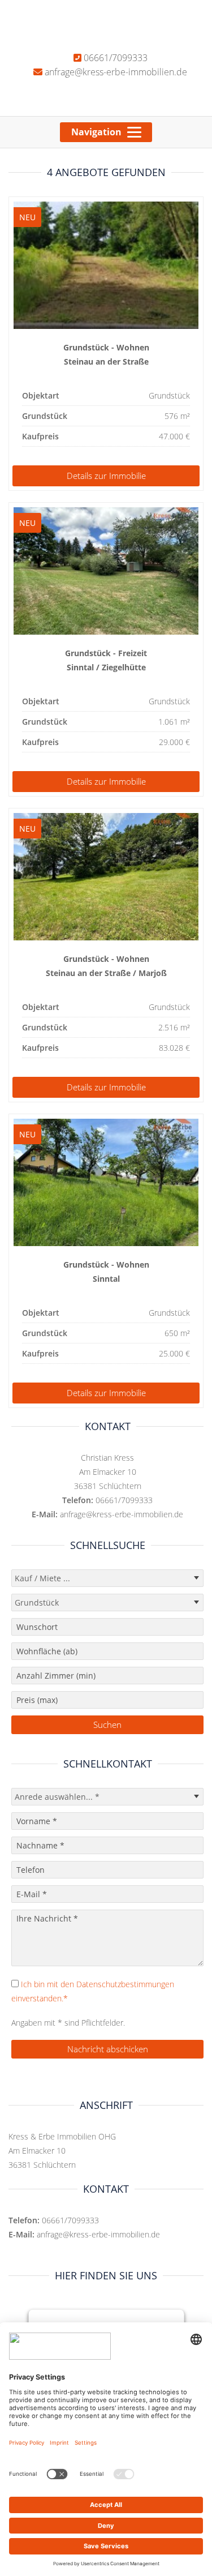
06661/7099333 (114, 58)
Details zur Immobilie (106, 476)
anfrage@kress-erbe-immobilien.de (115, 72)
